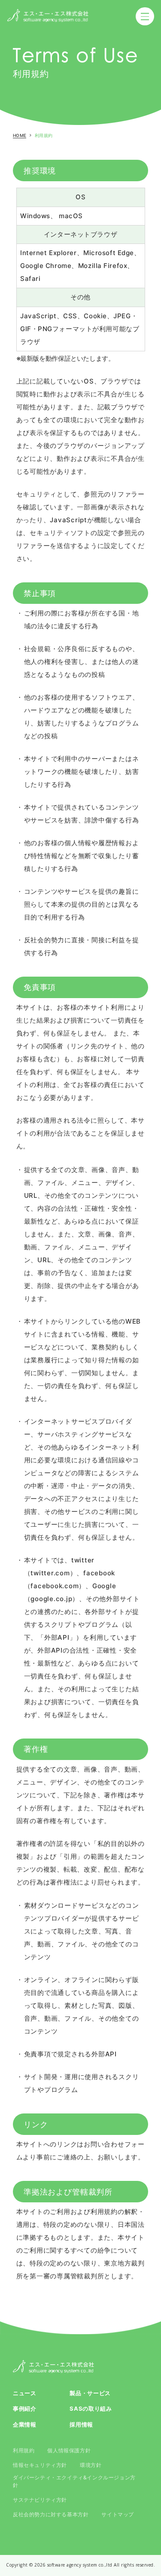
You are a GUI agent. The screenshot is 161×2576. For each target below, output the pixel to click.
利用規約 (24, 2450)
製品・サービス (90, 2393)
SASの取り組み (91, 2409)
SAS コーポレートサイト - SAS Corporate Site (53, 2366)
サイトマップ (118, 2514)
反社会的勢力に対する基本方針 (51, 2514)
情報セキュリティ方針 (40, 2465)
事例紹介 (25, 2409)
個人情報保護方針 (69, 2450)
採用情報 (81, 2424)
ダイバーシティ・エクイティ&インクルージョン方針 (74, 2481)
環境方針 (91, 2465)
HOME (20, 135)
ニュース (25, 2393)
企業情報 (25, 2424)
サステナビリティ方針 (40, 2500)
